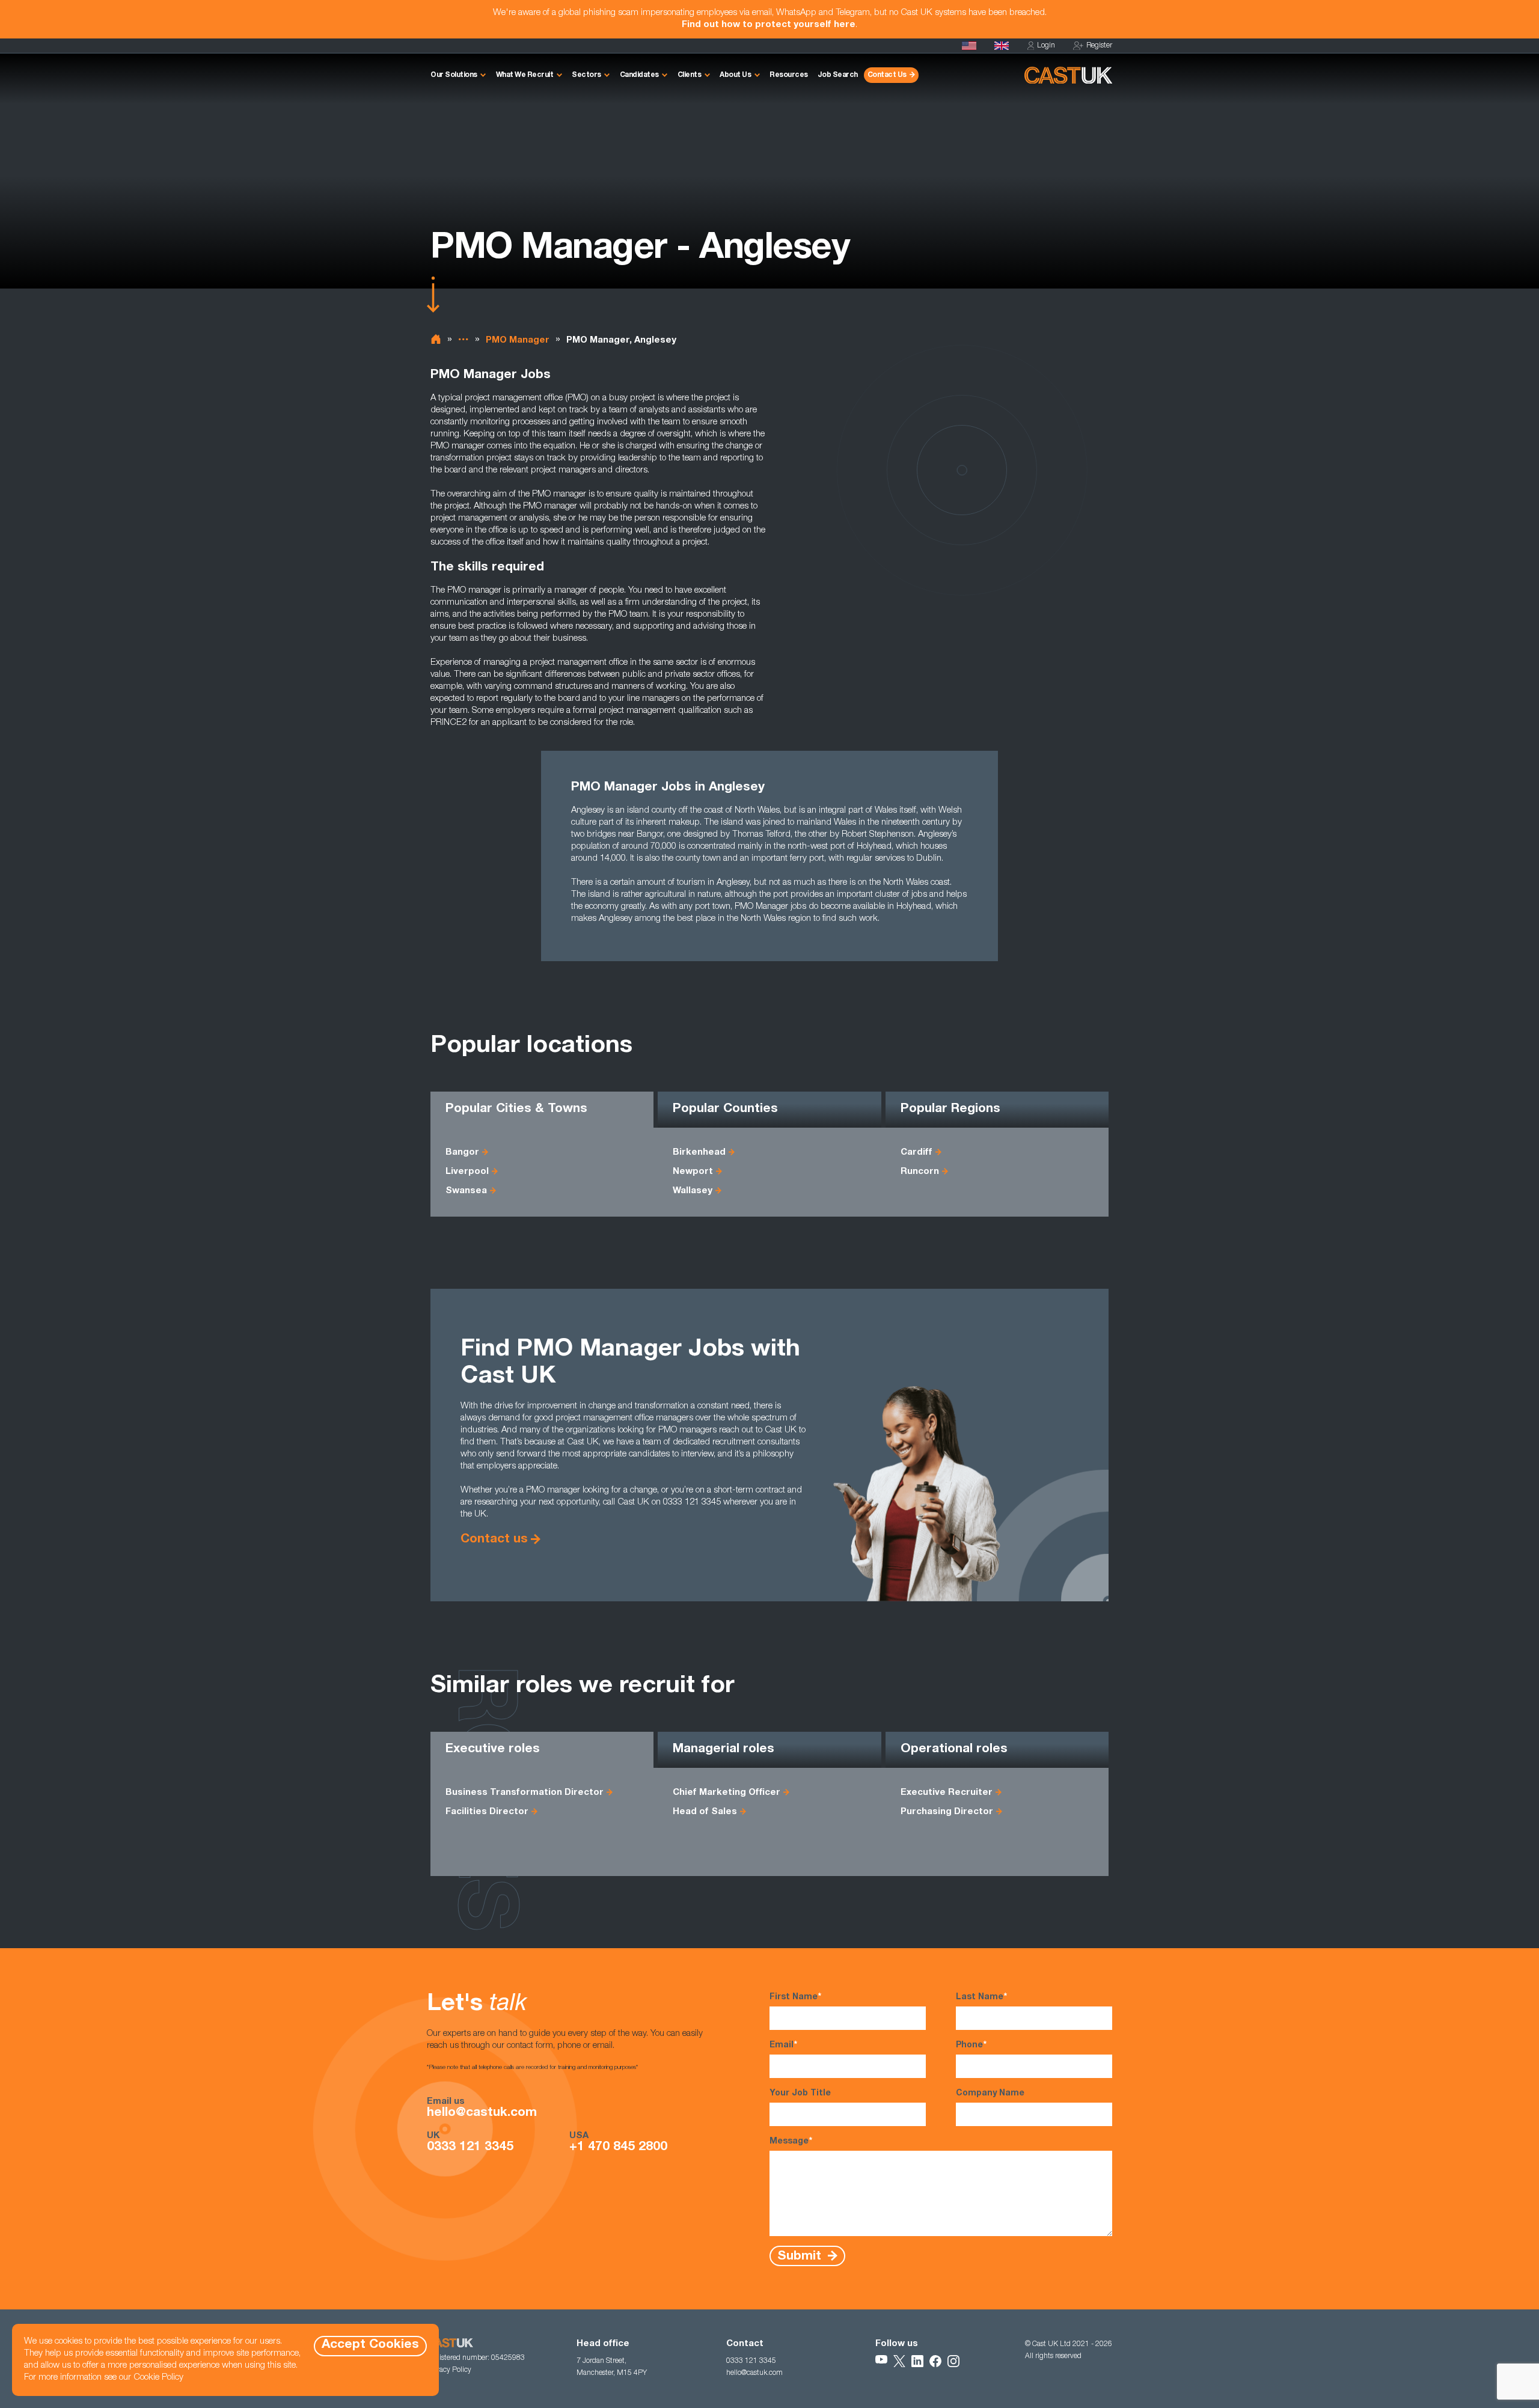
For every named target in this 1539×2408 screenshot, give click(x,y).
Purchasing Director (947, 1812)
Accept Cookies (370, 2345)
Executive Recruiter (947, 1793)
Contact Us (887, 75)
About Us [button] (735, 75)
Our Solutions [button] (454, 75)
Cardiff (916, 1153)
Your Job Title (800, 2094)
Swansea (466, 1191)
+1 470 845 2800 (618, 2148)
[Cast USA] (969, 46)
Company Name (990, 2094)
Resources (789, 75)
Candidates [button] (639, 75)
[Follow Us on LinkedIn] (917, 2361)
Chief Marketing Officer (727, 1793)
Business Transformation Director (525, 1793)
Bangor (462, 1153)
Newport (693, 1172)
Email (783, 2046)
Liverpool (467, 1172)
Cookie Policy (158, 2378)
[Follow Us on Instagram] (953, 2361)
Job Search (838, 75)
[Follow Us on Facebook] (935, 2361)
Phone (971, 2046)
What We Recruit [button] (525, 75)
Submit (801, 2256)
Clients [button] (690, 75)
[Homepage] (1002, 46)
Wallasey (693, 1191)
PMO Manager (518, 341)
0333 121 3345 (470, 2148)
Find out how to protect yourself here (769, 25)
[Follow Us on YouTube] (881, 2361)
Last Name (981, 1997)
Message (791, 2142)
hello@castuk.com (482, 2113)
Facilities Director (487, 1812)
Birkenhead (699, 1153)
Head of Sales (705, 1812)
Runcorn (920, 1172)
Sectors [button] (586, 75)
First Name (795, 1997)
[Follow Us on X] (899, 2361)
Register (1099, 46)
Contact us (494, 1540)
